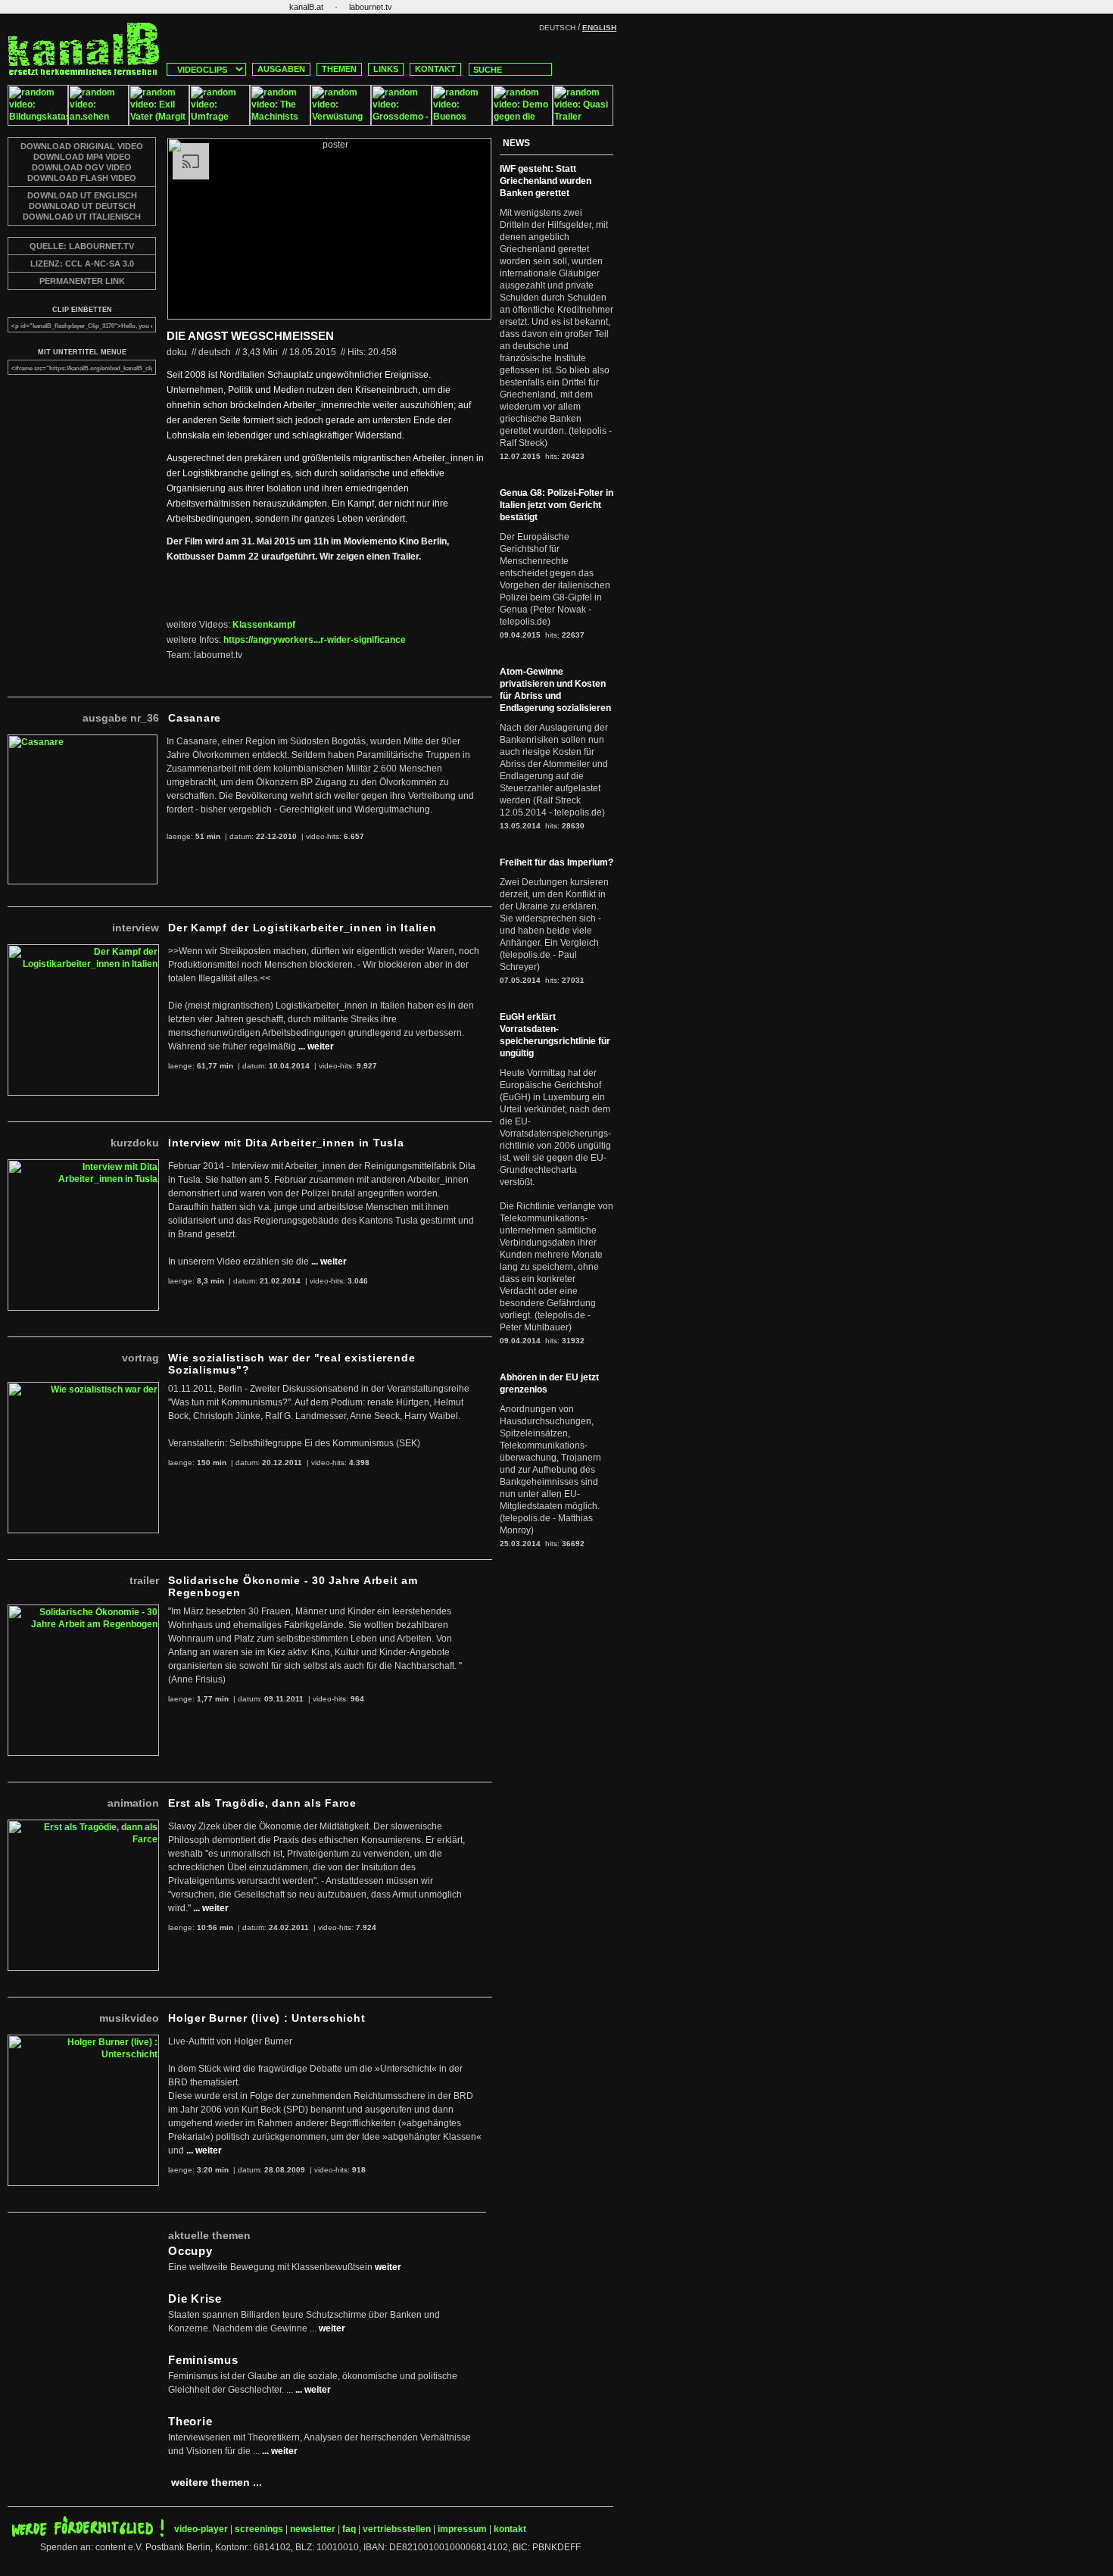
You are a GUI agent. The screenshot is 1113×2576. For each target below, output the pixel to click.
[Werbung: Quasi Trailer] (583, 123)
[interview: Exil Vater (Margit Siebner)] (159, 123)
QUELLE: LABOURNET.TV (82, 246)
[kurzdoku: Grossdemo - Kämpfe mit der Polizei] (401, 123)
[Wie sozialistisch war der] (83, 1388)
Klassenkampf (264, 625)
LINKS (386, 69)
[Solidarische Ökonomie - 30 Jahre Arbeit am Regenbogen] (83, 1611)
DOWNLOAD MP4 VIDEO (82, 157)
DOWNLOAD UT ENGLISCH (82, 195)
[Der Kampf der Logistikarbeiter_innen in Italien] (83, 950)
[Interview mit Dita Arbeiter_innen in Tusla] (83, 1165)
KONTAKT (435, 69)
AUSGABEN (281, 69)
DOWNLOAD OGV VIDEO (82, 167)
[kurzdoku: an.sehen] (98, 123)
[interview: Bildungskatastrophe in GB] (38, 123)
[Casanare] (83, 741)
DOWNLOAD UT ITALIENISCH (82, 217)
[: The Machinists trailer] (280, 123)
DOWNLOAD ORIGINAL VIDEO (82, 146)
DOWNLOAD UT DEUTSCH (82, 206)
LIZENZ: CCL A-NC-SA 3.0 (82, 264)
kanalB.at (306, 7)
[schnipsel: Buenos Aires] (462, 123)
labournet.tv (371, 7)
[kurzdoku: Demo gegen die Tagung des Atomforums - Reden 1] (522, 123)
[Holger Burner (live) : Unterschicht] (83, 2041)
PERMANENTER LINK (82, 281)
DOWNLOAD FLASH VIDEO (82, 178)
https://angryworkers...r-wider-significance (315, 640)
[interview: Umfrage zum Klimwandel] (220, 123)
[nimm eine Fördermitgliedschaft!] (88, 2534)
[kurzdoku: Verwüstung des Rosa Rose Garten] (341, 123)
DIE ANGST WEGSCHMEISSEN (250, 336)
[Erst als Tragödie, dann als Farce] (83, 1826)
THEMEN (339, 69)
